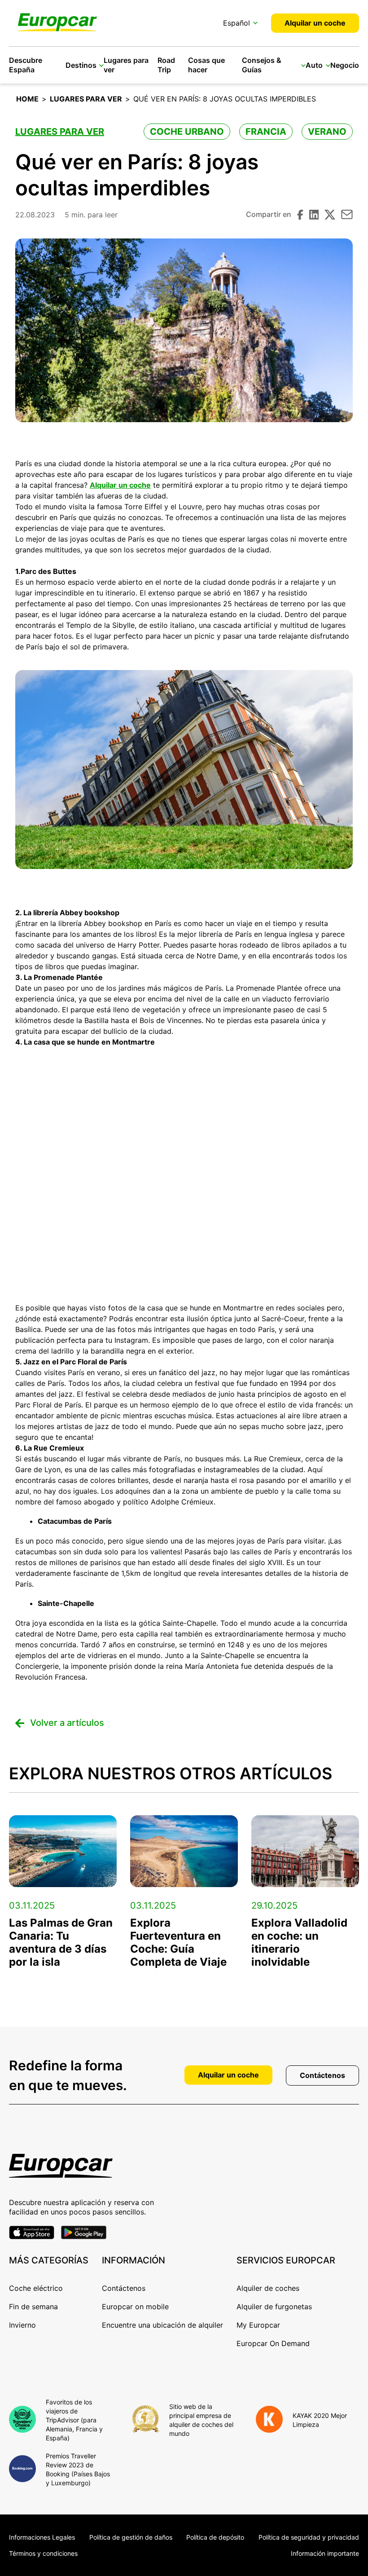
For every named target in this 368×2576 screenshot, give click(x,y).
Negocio (345, 65)
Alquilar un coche (315, 23)
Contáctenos (322, 2075)
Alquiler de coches (268, 2288)
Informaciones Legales (42, 2537)
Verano (327, 132)
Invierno (22, 2325)
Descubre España (26, 65)
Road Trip (166, 65)
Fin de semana (33, 2307)
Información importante (325, 2553)
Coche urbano (187, 132)
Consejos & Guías (262, 65)
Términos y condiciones (43, 2553)
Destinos (81, 65)
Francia (266, 132)
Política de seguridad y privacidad (309, 2537)
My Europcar (258, 2325)
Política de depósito (215, 2537)
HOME (27, 99)
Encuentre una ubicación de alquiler (162, 2325)
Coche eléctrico (36, 2288)
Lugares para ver (86, 99)
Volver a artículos (67, 1723)
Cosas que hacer (206, 65)
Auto (314, 65)
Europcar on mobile (135, 2307)
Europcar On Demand (273, 2343)
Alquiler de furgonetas (274, 2307)
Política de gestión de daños (131, 2537)
